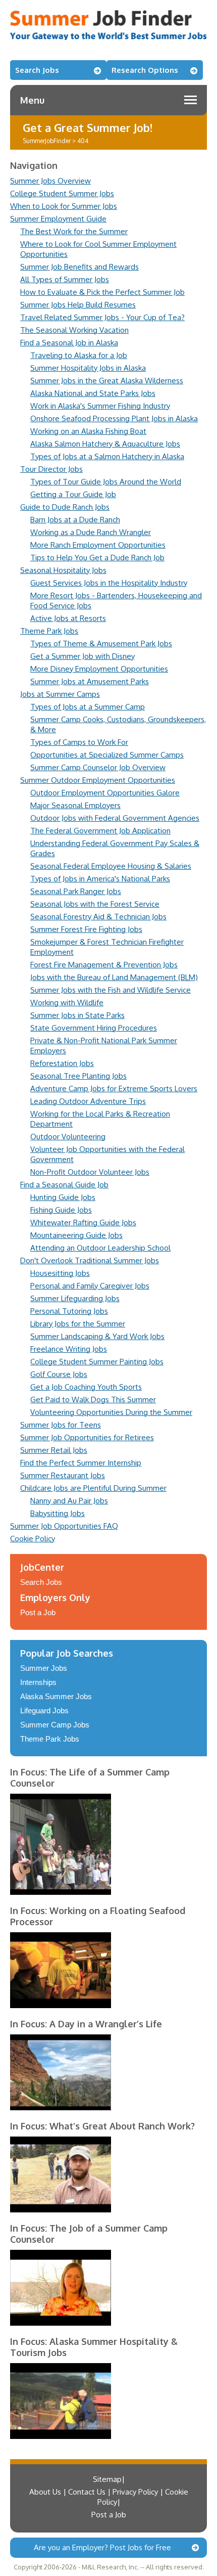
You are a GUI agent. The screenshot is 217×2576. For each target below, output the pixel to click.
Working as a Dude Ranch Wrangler (91, 532)
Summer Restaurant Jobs (63, 1475)
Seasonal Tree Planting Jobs (78, 1076)
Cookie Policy (33, 1539)
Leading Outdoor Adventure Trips (88, 1101)
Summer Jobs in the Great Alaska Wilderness (107, 381)
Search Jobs (37, 70)
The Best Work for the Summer (74, 231)
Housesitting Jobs (60, 1273)
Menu (32, 100)
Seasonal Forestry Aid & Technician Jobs (98, 917)
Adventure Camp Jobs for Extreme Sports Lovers (114, 1089)
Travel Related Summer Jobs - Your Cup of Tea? (102, 317)
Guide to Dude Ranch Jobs (65, 507)
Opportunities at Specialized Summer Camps (107, 755)
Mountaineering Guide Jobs (76, 1235)
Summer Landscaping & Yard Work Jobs (97, 1336)
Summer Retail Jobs (54, 1450)
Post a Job (38, 1612)
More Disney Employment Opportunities (99, 669)
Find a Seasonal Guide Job (64, 1185)
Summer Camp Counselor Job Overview (98, 767)
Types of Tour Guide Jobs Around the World (106, 482)
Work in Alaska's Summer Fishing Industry (100, 406)
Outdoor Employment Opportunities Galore (105, 793)
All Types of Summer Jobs (65, 279)
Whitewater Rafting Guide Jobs (83, 1223)
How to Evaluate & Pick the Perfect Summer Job (102, 292)
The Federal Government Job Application (100, 831)
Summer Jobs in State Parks (77, 1015)
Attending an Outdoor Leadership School (100, 1248)
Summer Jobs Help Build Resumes (78, 305)
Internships (38, 1682)
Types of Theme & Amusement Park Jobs (101, 643)
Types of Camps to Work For (79, 742)
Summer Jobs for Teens (61, 1425)
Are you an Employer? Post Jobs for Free (102, 2547)
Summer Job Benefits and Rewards (79, 267)
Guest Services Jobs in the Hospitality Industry (109, 583)
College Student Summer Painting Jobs (97, 1362)
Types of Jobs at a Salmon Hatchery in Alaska (107, 456)
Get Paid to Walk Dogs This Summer (93, 1400)
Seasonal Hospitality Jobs (63, 570)
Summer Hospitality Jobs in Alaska (88, 368)
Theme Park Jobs (49, 631)
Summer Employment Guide (58, 219)
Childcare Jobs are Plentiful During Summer (93, 1488)
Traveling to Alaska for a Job (79, 355)
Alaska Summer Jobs (56, 1696)
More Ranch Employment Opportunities (98, 545)
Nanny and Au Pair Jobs (69, 1501)
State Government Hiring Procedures (94, 1028)
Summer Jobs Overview (50, 181)
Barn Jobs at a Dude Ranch (75, 520)
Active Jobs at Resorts (68, 618)
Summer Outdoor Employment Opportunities (98, 780)
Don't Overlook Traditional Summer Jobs (90, 1260)
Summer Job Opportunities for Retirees (87, 1437)
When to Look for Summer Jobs (64, 206)
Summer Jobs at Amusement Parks (90, 681)
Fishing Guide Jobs (61, 1210)
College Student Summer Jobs (62, 193)
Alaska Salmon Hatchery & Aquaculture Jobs (105, 444)
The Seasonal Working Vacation (74, 330)
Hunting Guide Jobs (63, 1197)
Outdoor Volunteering (68, 1137)
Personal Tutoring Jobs (69, 1311)
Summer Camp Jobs (55, 1725)
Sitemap (107, 2479)
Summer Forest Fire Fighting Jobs (86, 929)
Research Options (145, 70)
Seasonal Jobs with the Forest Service (95, 904)
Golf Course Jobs (59, 1374)
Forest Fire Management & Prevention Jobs (104, 965)
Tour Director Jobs (51, 469)
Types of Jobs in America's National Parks (100, 879)
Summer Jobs (44, 1668)
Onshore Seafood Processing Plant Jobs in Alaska (114, 418)
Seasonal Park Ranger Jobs (76, 891)
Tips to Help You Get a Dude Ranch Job (97, 558)
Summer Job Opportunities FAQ (64, 1526)
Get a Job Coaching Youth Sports (86, 1387)
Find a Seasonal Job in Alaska (69, 343)
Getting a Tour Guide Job (73, 494)
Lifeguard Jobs (44, 1711)
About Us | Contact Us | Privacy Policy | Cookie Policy (109, 2497)
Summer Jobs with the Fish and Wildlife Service (111, 990)
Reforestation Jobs (62, 1063)
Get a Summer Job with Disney (83, 656)
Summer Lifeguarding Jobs (75, 1298)
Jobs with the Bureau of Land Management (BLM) (114, 977)
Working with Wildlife (67, 1003)
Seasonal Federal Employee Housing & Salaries (111, 866)
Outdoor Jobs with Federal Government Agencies (115, 818)
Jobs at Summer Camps (60, 694)
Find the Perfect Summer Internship (81, 1463)
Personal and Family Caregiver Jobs (90, 1286)
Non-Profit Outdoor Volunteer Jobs (90, 1172)
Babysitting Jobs (58, 1513)
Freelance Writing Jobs (69, 1349)
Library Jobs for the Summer (78, 1324)
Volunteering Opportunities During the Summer (111, 1412)
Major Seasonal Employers (75, 805)
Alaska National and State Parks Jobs (93, 393)
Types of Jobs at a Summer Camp (88, 707)
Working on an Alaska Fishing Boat (88, 431)
